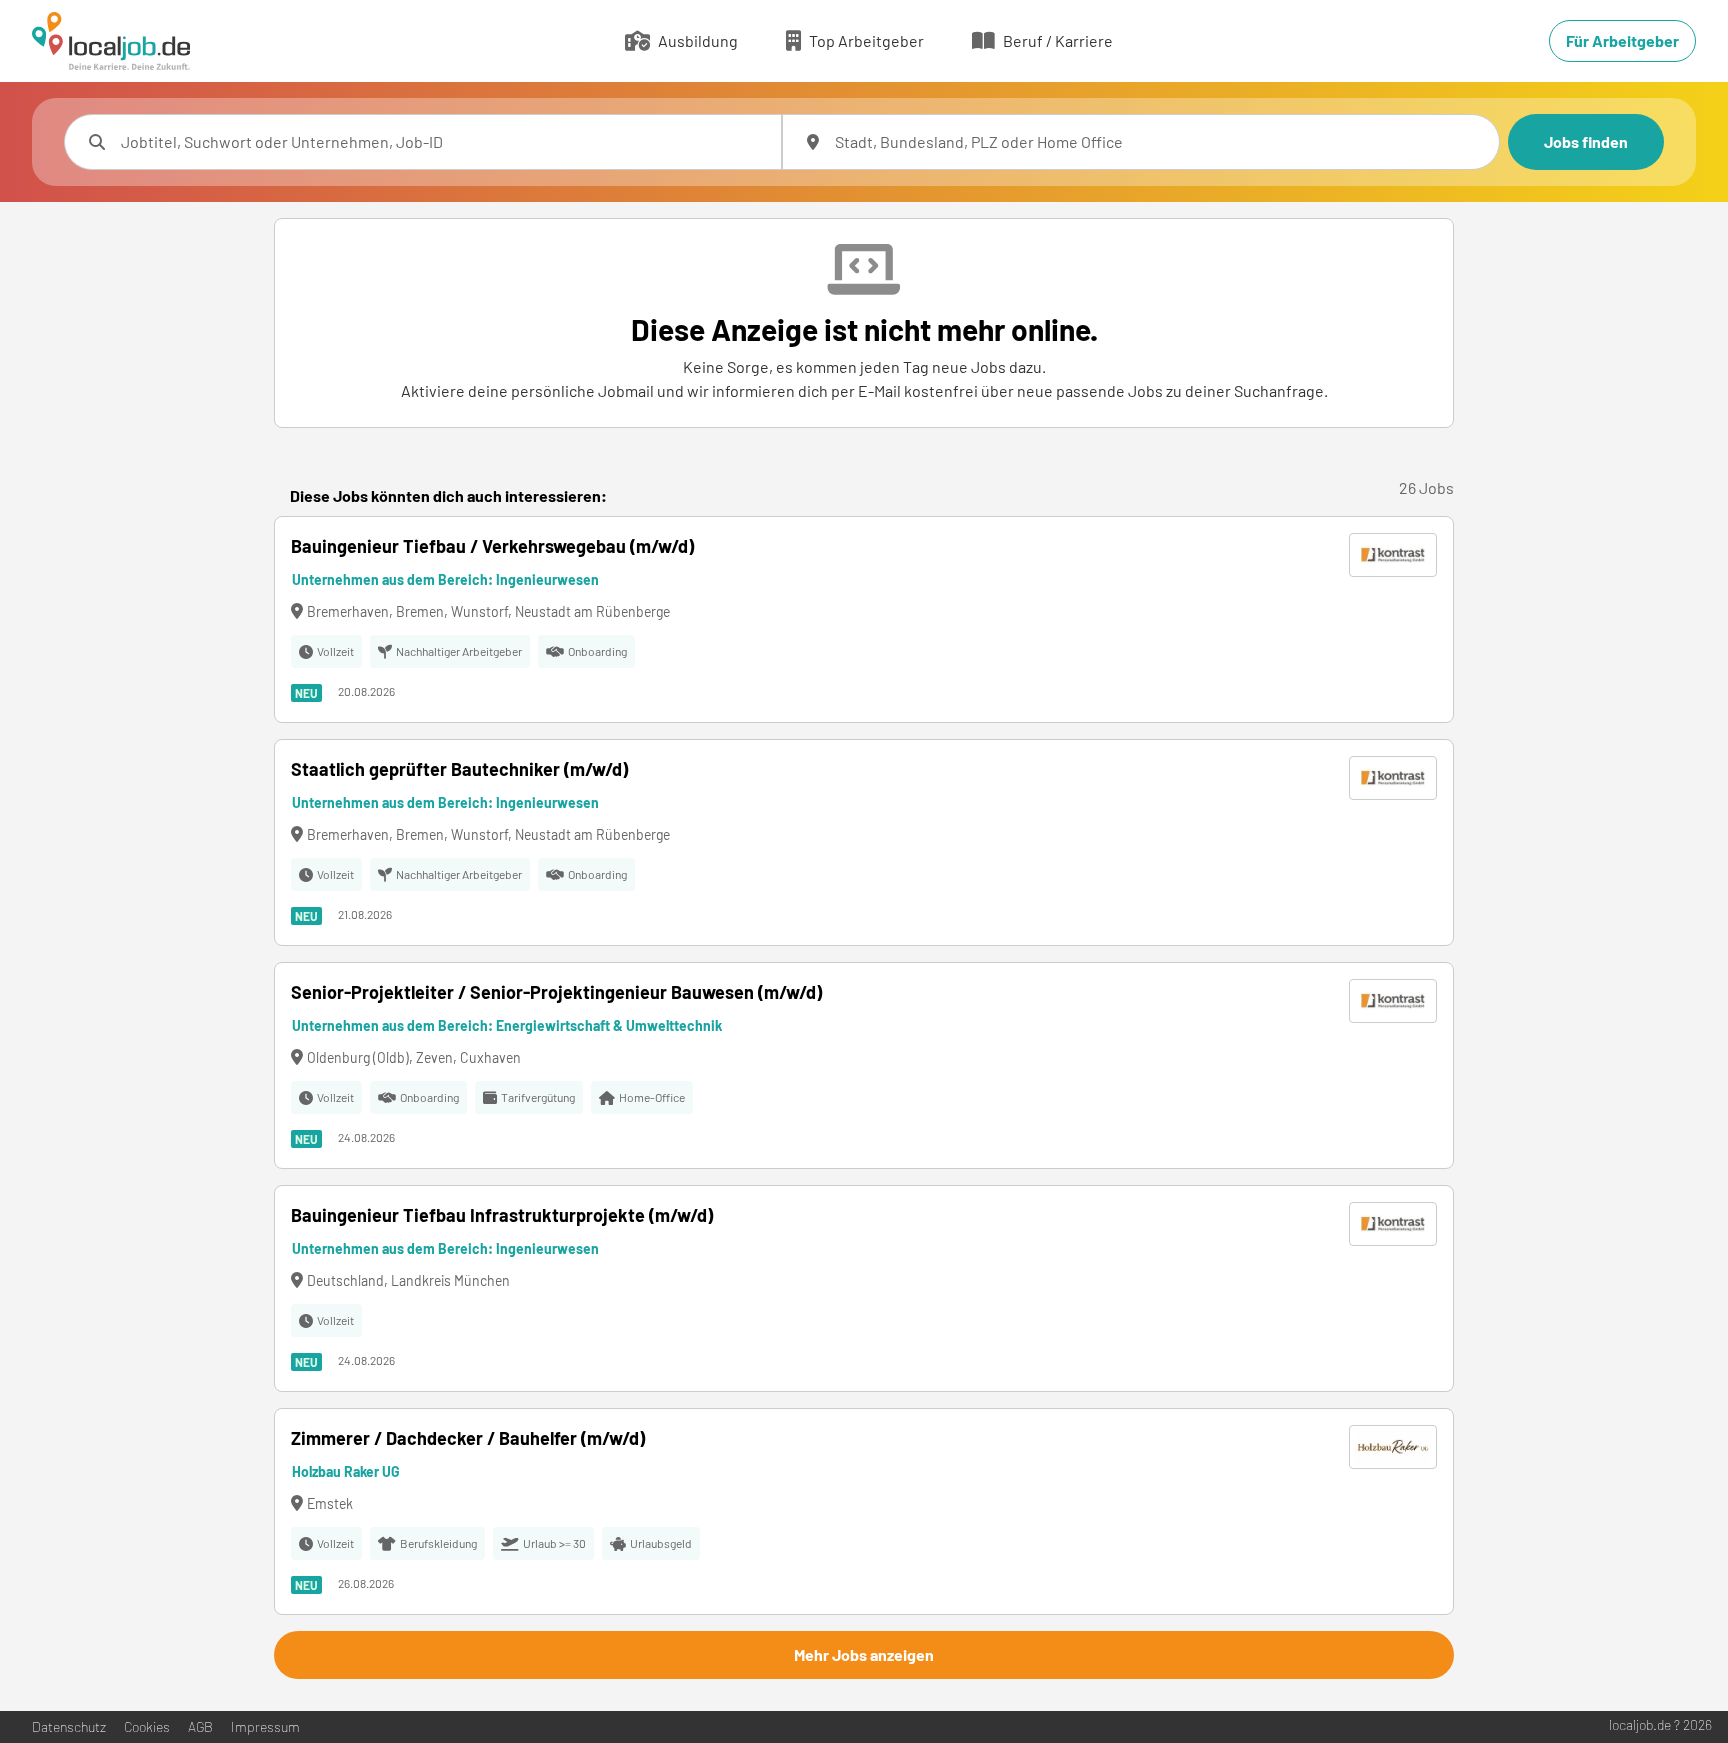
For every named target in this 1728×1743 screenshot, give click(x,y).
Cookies (147, 1726)
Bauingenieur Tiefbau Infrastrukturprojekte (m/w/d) (502, 1215)
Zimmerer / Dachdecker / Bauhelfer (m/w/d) (468, 1438)
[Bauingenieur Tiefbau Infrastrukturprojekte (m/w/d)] (864, 1288)
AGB (200, 1726)
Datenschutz (69, 1726)
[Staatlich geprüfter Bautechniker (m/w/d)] (864, 842)
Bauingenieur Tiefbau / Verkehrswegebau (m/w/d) (492, 546)
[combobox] (443, 142)
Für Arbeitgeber (1622, 40)
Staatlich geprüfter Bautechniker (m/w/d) (459, 769)
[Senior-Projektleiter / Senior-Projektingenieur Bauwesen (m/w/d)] (864, 1065)
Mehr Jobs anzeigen (864, 1654)
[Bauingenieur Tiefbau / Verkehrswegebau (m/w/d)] (864, 619)
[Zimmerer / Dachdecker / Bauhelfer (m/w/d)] (864, 1511)
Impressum (265, 1726)
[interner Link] (111, 41)
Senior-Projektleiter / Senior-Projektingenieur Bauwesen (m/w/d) (556, 992)
